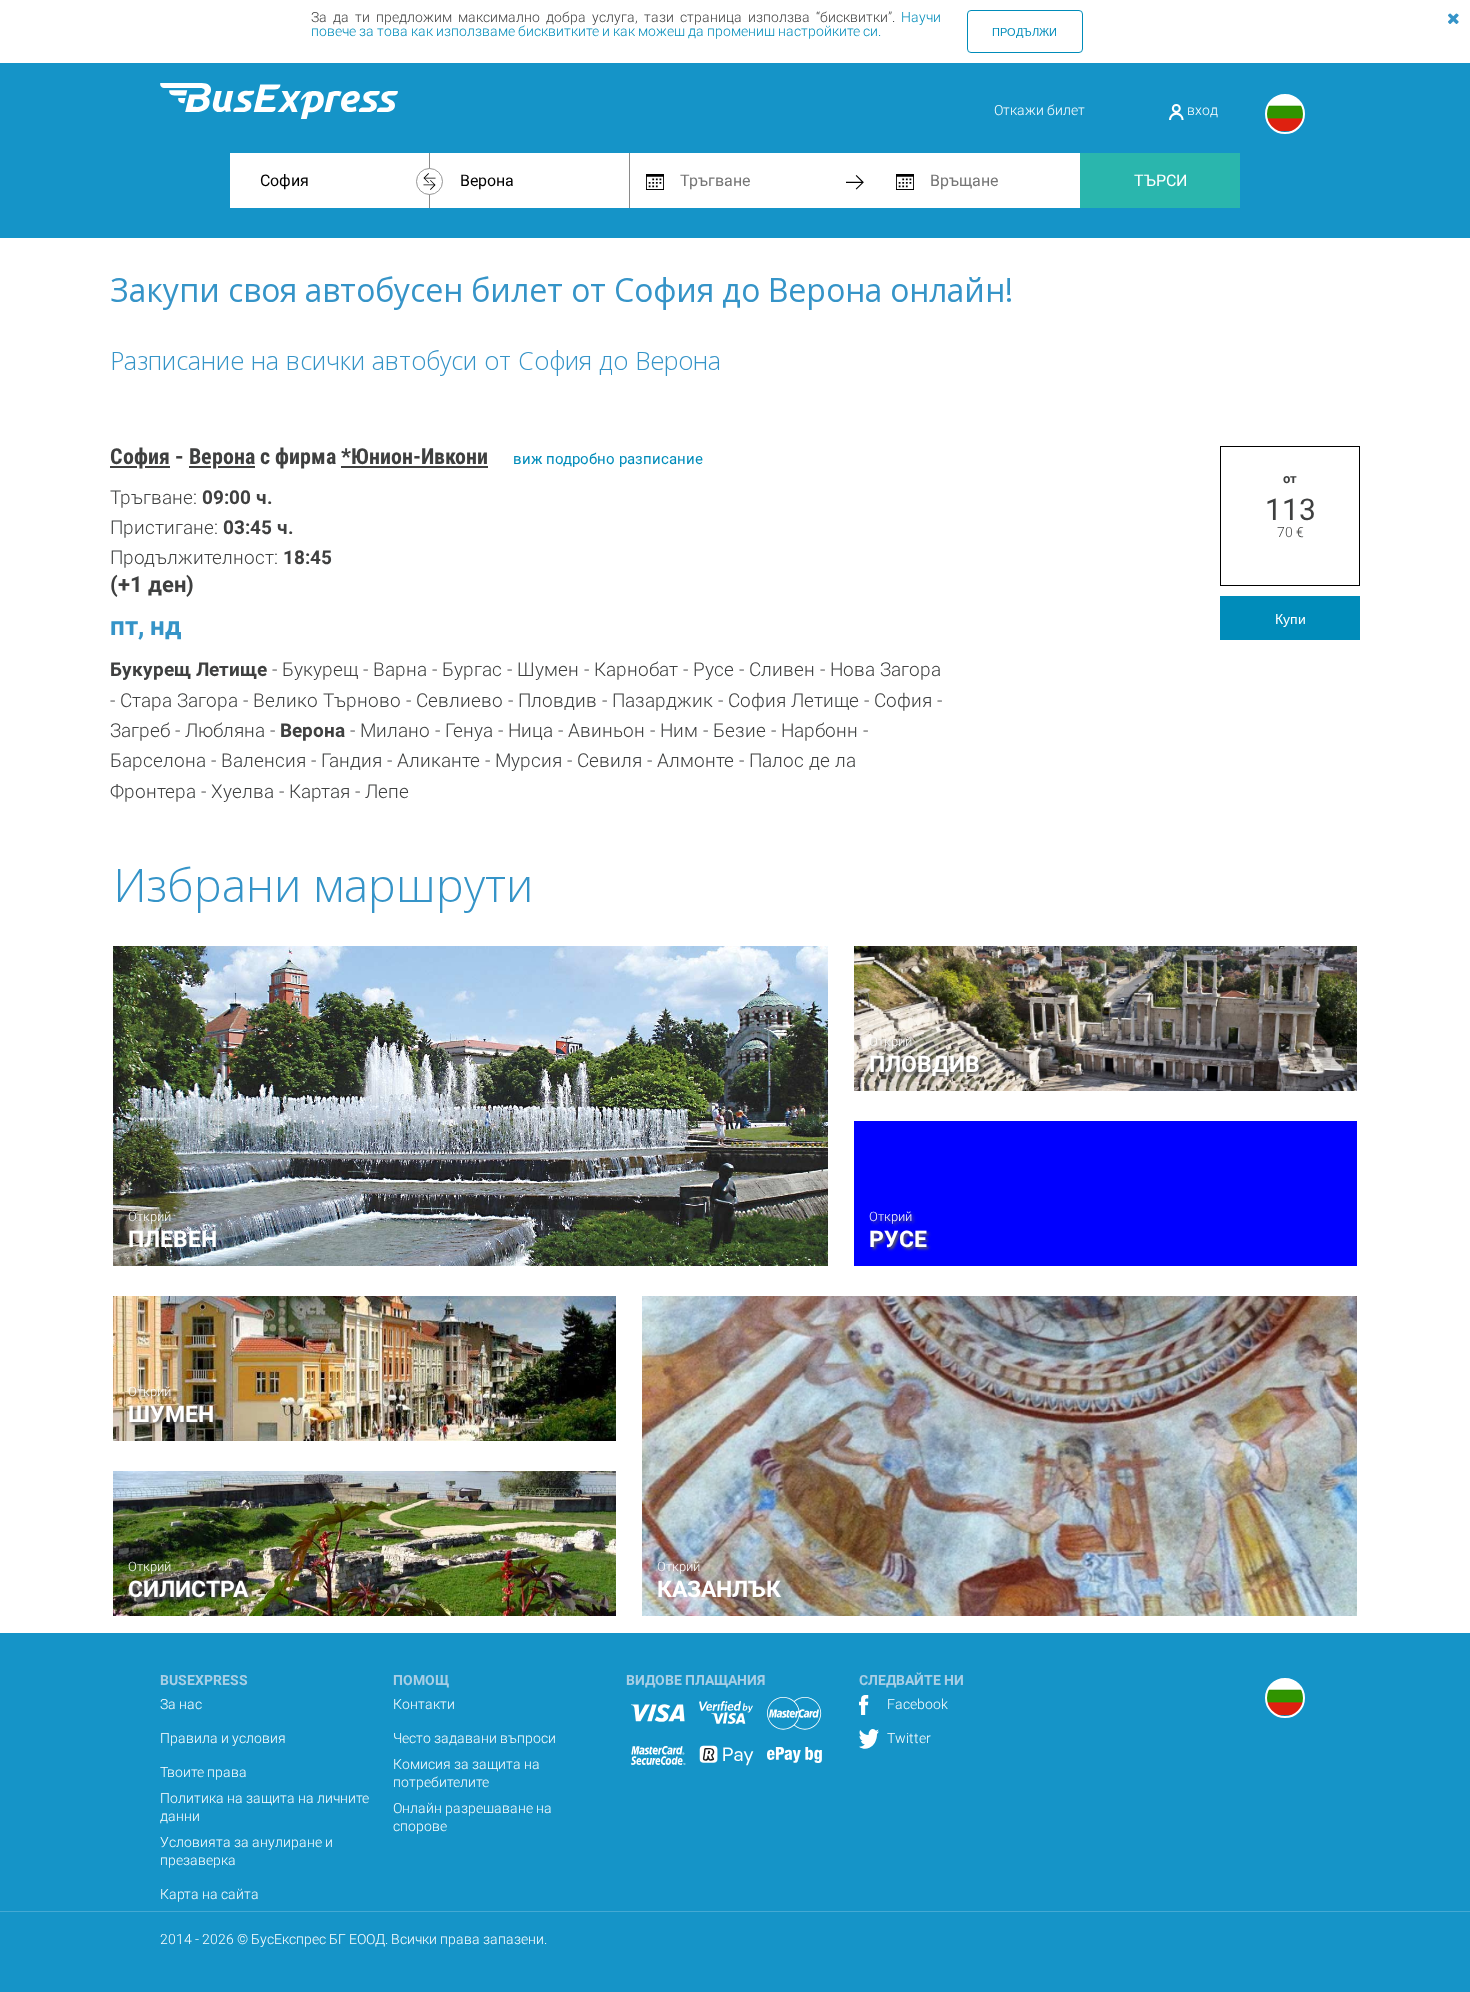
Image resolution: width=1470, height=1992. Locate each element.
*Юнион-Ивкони (414, 456)
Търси (1160, 180)
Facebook (916, 1704)
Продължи (1024, 31)
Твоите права (203, 1772)
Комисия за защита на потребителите (466, 1773)
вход (1201, 110)
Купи (1290, 618)
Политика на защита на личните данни (264, 1807)
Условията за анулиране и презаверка (246, 1851)
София (140, 456)
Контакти (424, 1704)
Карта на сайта (209, 1894)
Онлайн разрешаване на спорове (472, 1817)
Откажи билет (1039, 110)
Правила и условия (223, 1738)
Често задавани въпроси (474, 1738)
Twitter (907, 1738)
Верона (222, 456)
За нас (181, 1704)
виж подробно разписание (608, 459)
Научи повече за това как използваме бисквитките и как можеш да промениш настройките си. (626, 24)
